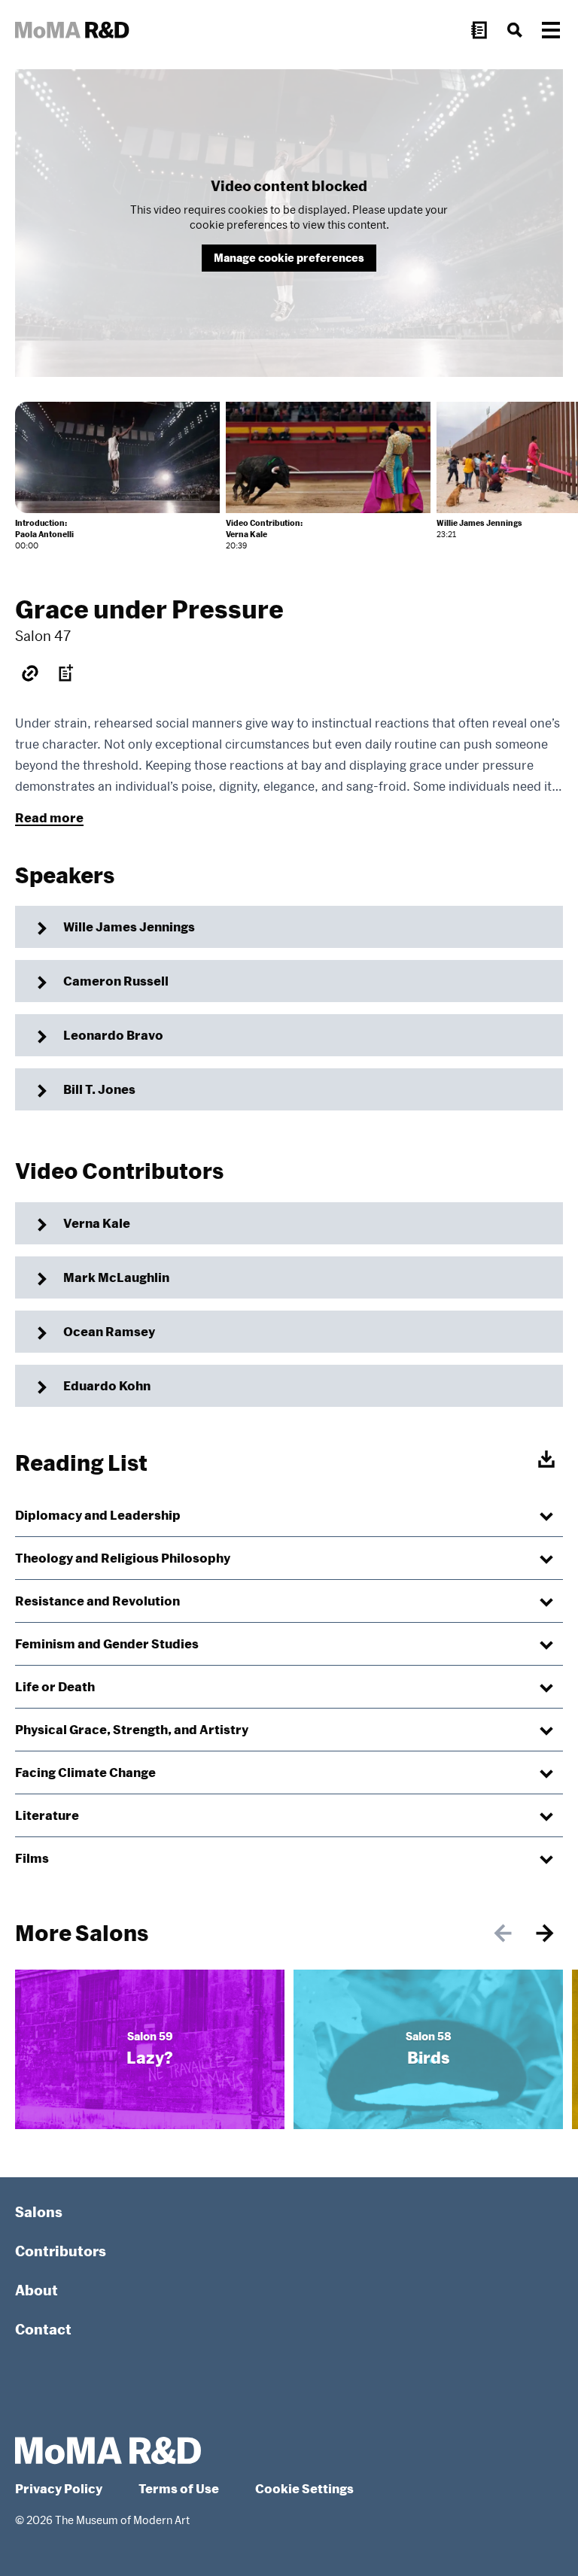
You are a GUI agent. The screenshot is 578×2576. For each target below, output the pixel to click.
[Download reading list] (546, 1460)
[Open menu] (551, 30)
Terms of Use (179, 2488)
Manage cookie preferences (289, 258)
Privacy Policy (59, 2488)
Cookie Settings (304, 2488)
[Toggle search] (515, 30)
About (37, 2290)
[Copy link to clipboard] (30, 673)
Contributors (61, 2251)
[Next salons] (545, 1934)
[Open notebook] (479, 30)
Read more (49, 817)
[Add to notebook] (66, 673)
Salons (39, 2212)
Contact (43, 2329)
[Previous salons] (503, 1934)
